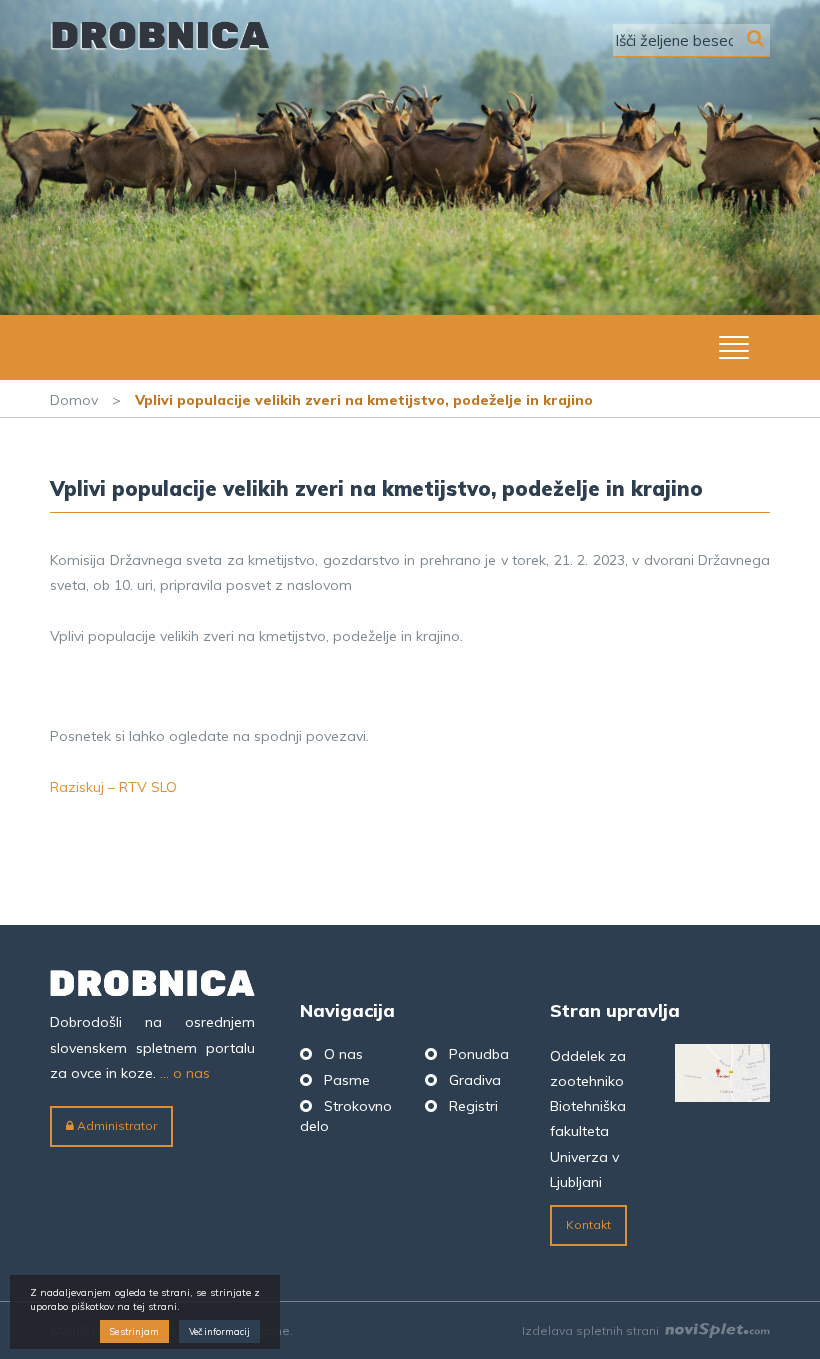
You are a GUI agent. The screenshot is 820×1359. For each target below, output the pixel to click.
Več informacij (219, 1331)
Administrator (115, 1125)
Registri (473, 1106)
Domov (74, 400)
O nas (343, 1054)
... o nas (185, 1073)
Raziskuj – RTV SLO (113, 787)
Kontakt (588, 1224)
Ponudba (479, 1054)
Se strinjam (134, 1331)
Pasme (347, 1080)
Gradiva (475, 1080)
